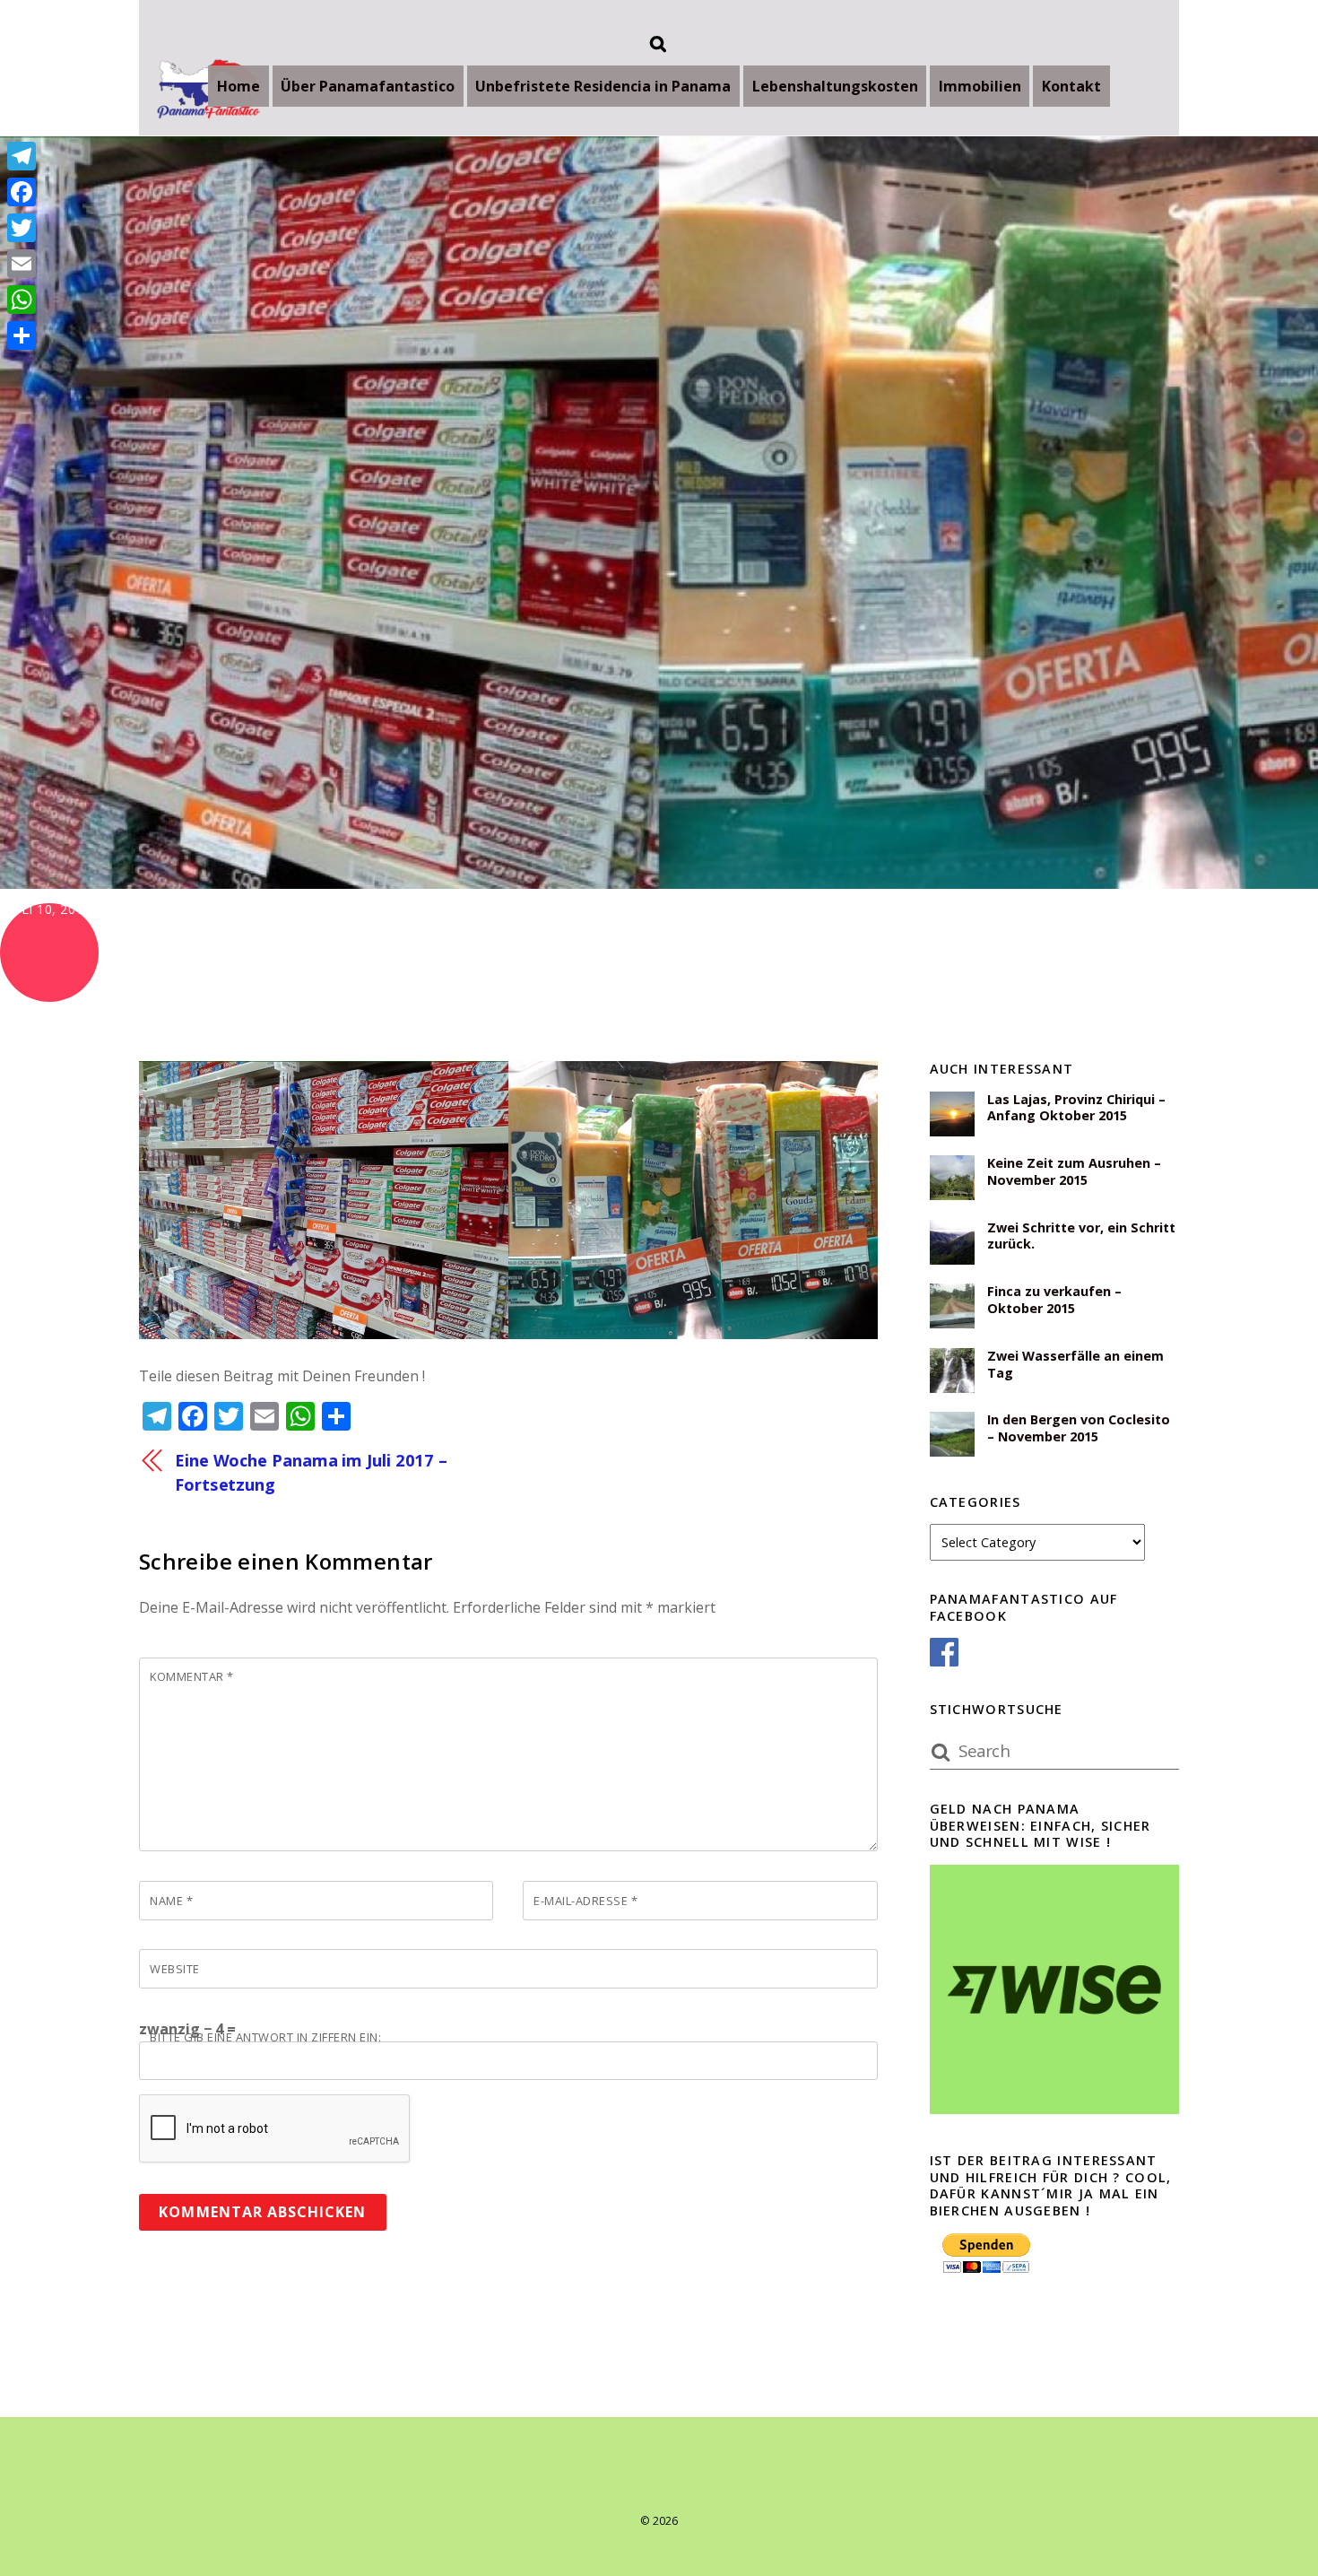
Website (175, 1969)
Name (171, 1901)
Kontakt (1071, 86)
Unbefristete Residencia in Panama (603, 86)
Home (238, 86)
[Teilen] (22, 335)
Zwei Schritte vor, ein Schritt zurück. (1081, 1236)
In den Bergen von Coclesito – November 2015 (1079, 1428)
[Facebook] (22, 192)
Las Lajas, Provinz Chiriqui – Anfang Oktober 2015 (1076, 1108)
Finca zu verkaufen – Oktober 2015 (1054, 1300)
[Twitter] (22, 228)
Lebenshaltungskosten (835, 86)
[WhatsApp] (22, 300)
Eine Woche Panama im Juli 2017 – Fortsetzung (311, 1471)
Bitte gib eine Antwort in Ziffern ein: (265, 2037)
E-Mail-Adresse (585, 1901)
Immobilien (980, 86)
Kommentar (192, 1676)
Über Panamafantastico (368, 86)
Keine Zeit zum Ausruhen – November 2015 (1074, 1172)
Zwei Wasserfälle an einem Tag (1075, 1365)
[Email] (22, 264)
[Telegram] (22, 156)
